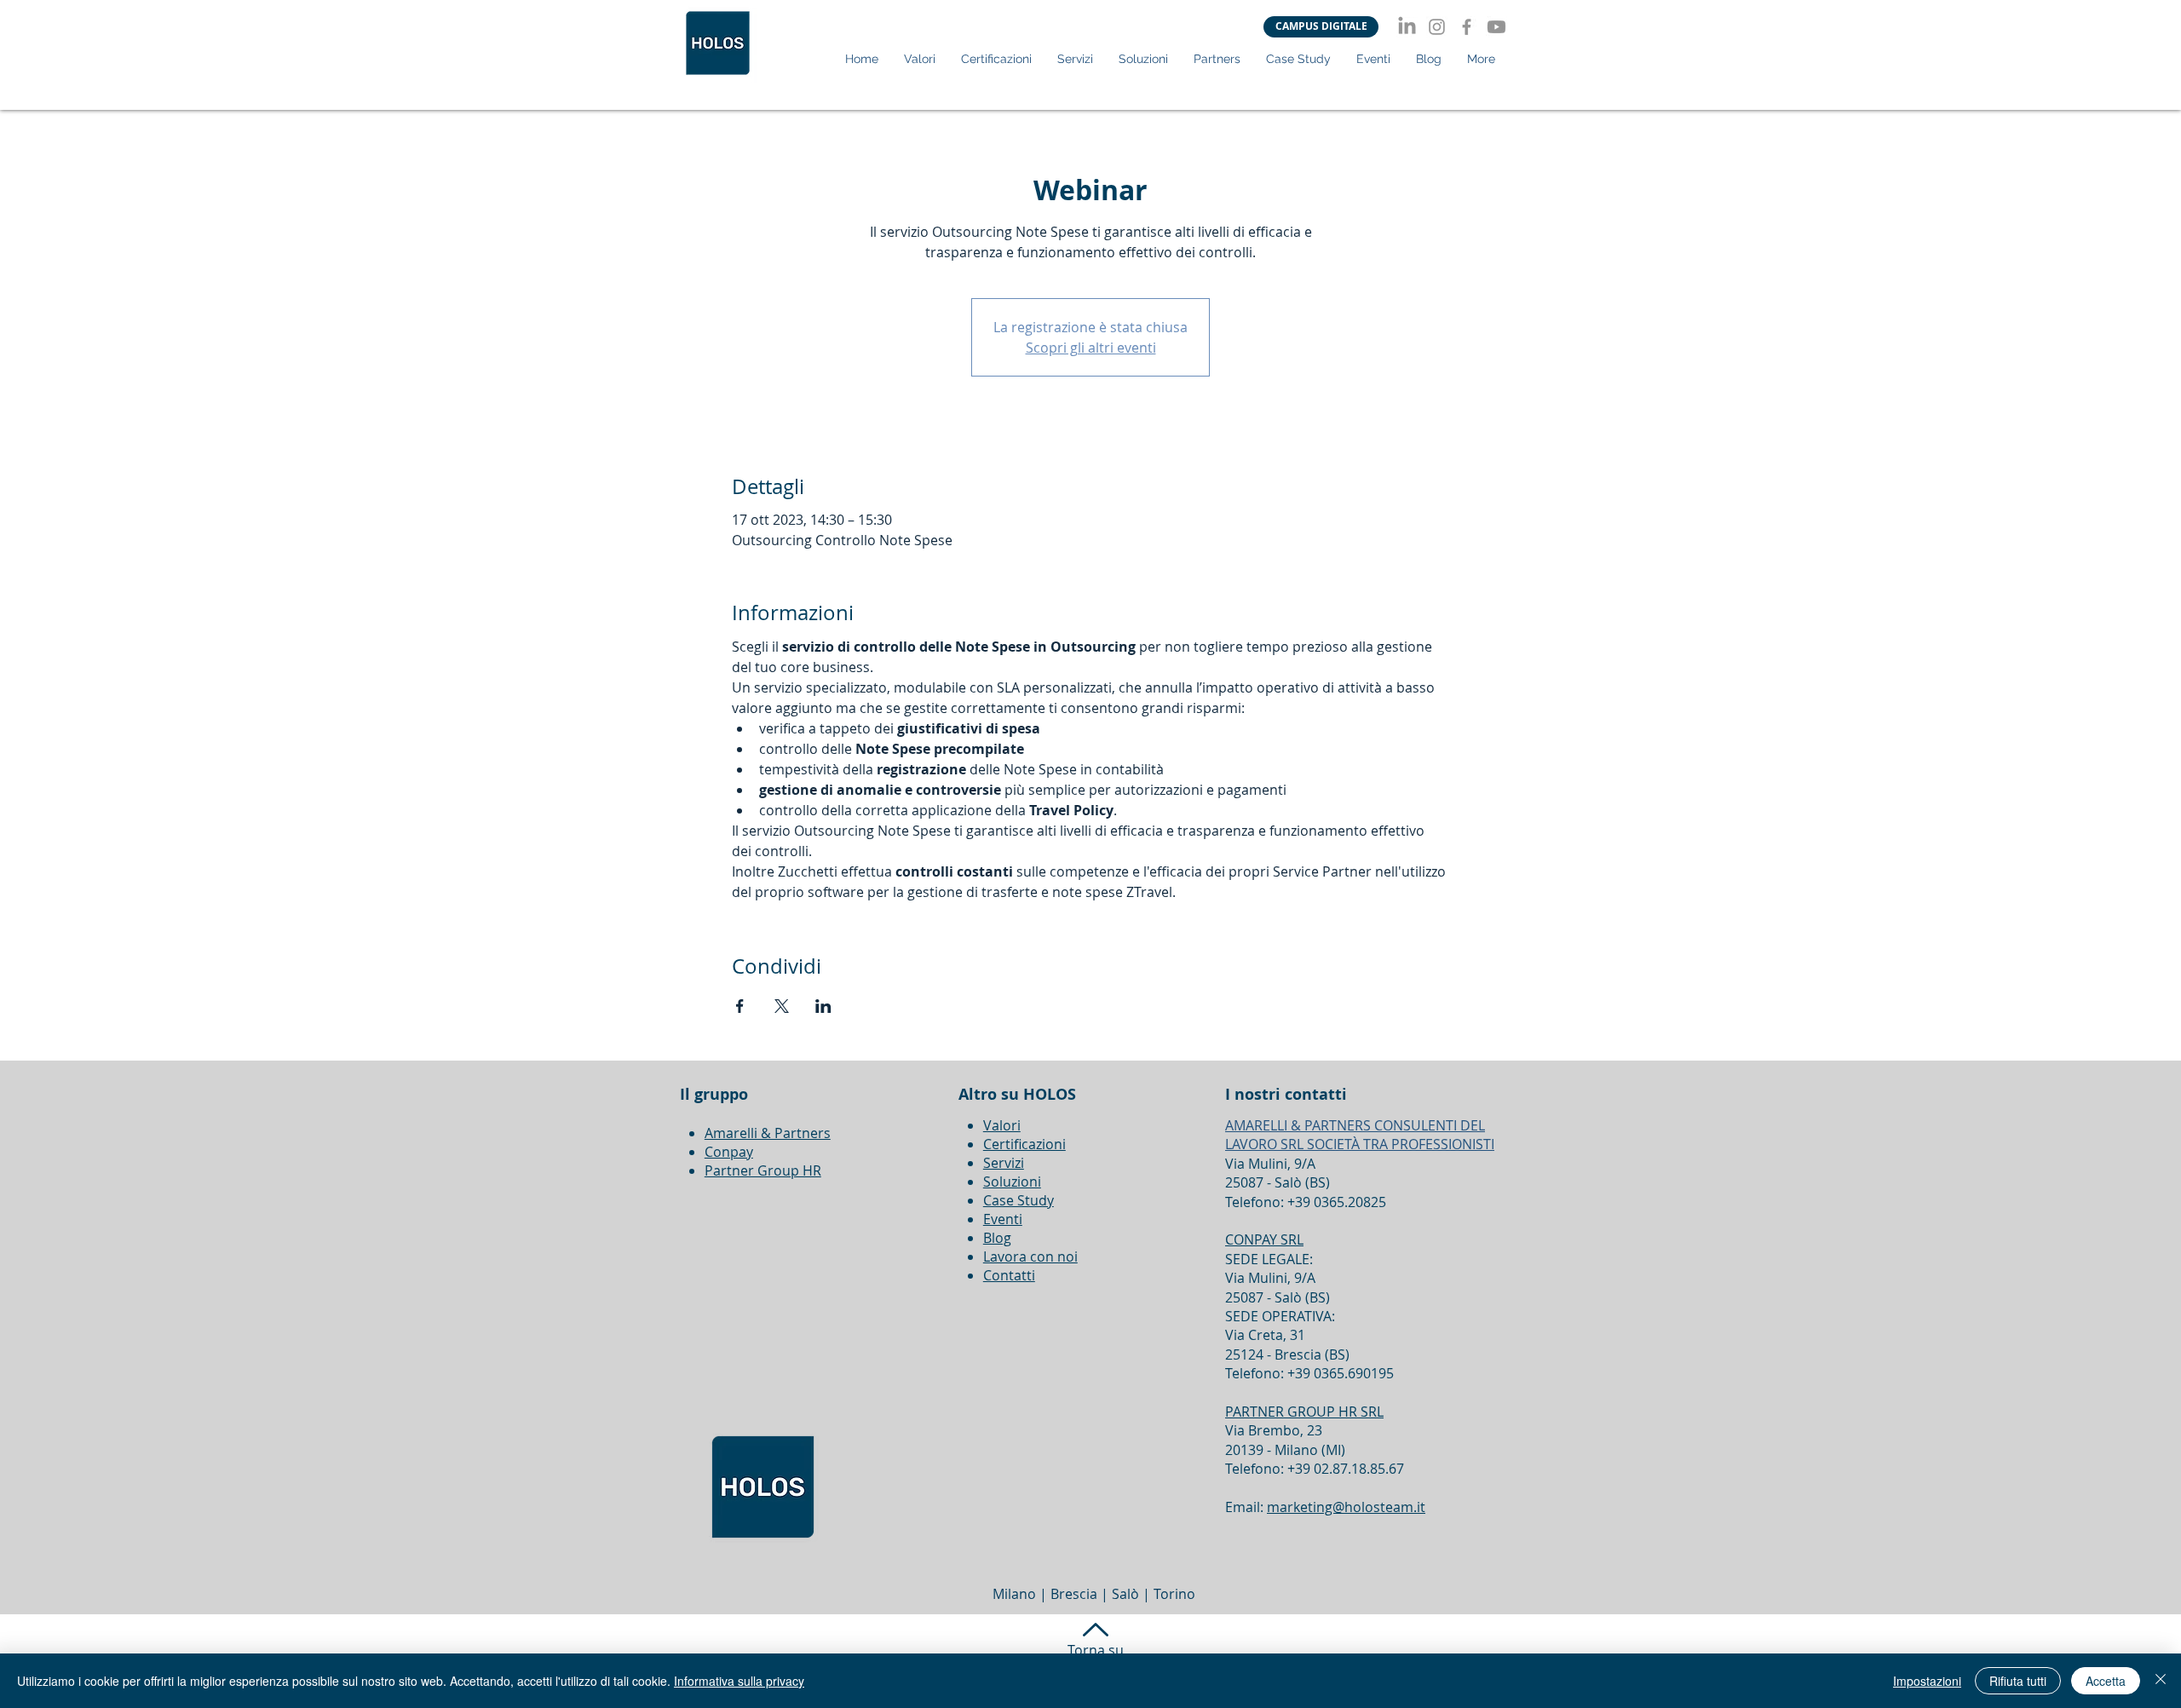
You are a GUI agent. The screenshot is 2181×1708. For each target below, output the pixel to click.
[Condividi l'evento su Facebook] (740, 1006)
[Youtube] (1496, 27)
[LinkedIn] (1407, 27)
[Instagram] (1437, 27)
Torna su (1096, 1650)
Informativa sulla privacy (739, 1681)
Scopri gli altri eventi (1091, 348)
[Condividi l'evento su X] (782, 1006)
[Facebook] (1467, 27)
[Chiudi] (2161, 1681)
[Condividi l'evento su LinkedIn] (823, 1006)
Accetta (2106, 1681)
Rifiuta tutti (2018, 1681)
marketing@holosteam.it (1346, 1507)
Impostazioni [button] (1927, 1681)
